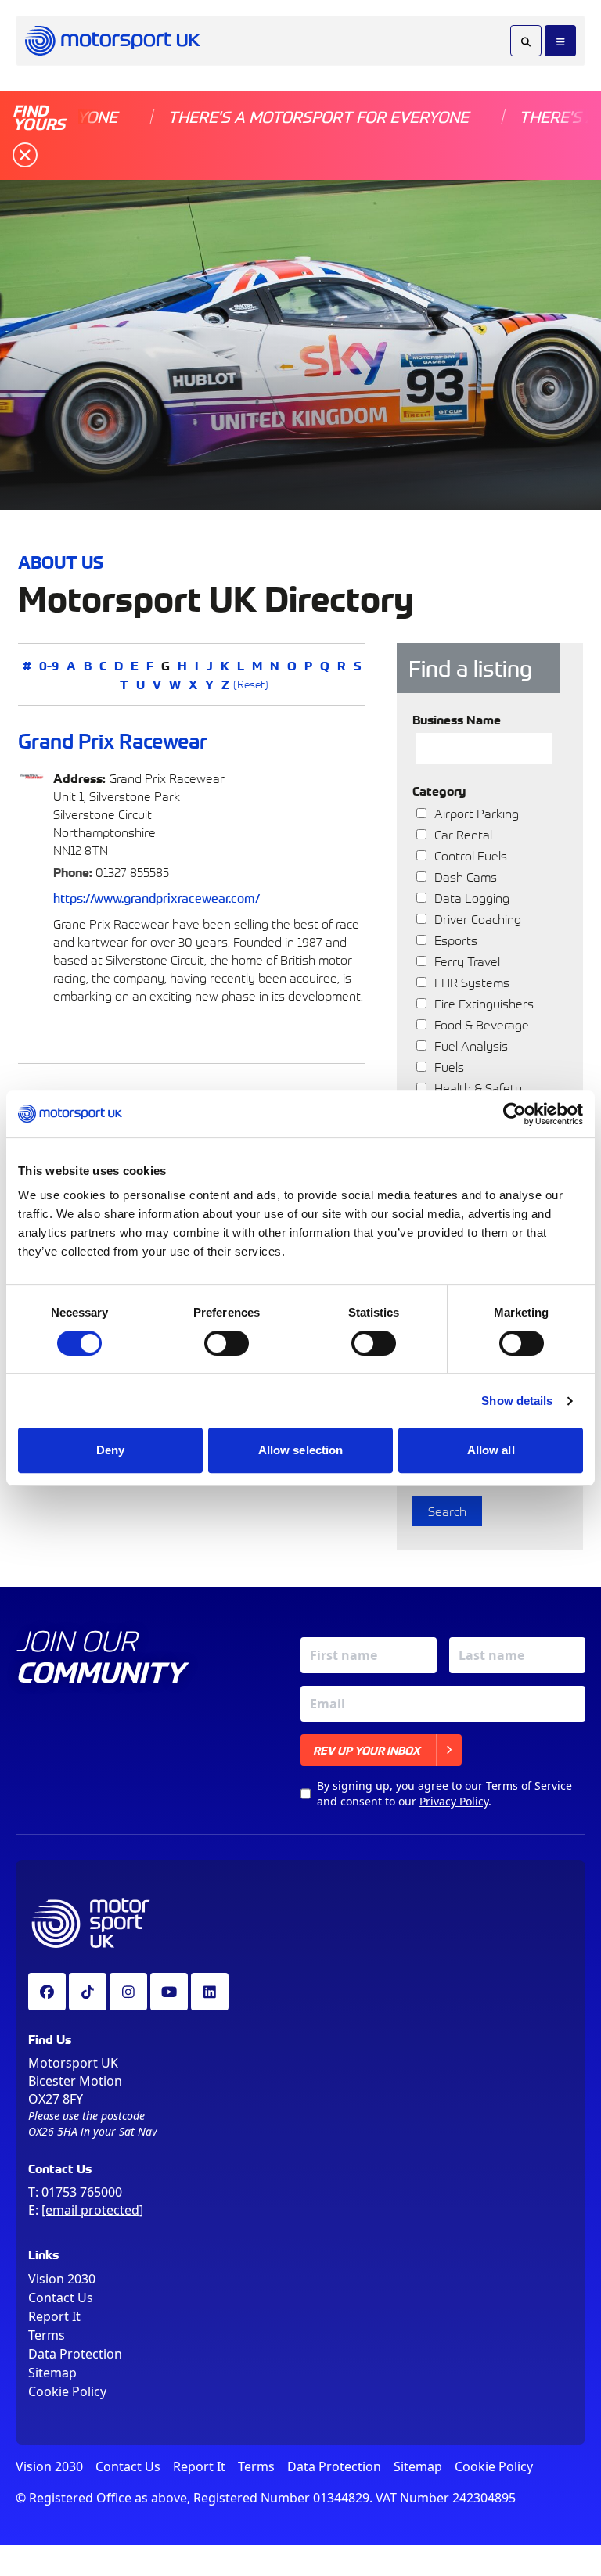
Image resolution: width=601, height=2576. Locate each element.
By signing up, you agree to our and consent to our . (444, 1793)
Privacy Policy (454, 1801)
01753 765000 (82, 2192)
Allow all (491, 1450)
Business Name (457, 719)
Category (439, 790)
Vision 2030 (62, 2279)
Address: (79, 778)
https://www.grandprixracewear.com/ (157, 897)
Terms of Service (529, 1786)
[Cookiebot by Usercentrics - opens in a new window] (515, 1114)
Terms (47, 2335)
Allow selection (301, 1450)
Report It (54, 2316)
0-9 (49, 665)
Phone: (73, 871)
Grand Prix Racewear (113, 740)
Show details (517, 1401)
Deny (110, 1450)
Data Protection (75, 2354)
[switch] (227, 1343)
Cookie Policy (67, 2391)
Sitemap (52, 2373)
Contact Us (61, 2298)
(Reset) (251, 684)
